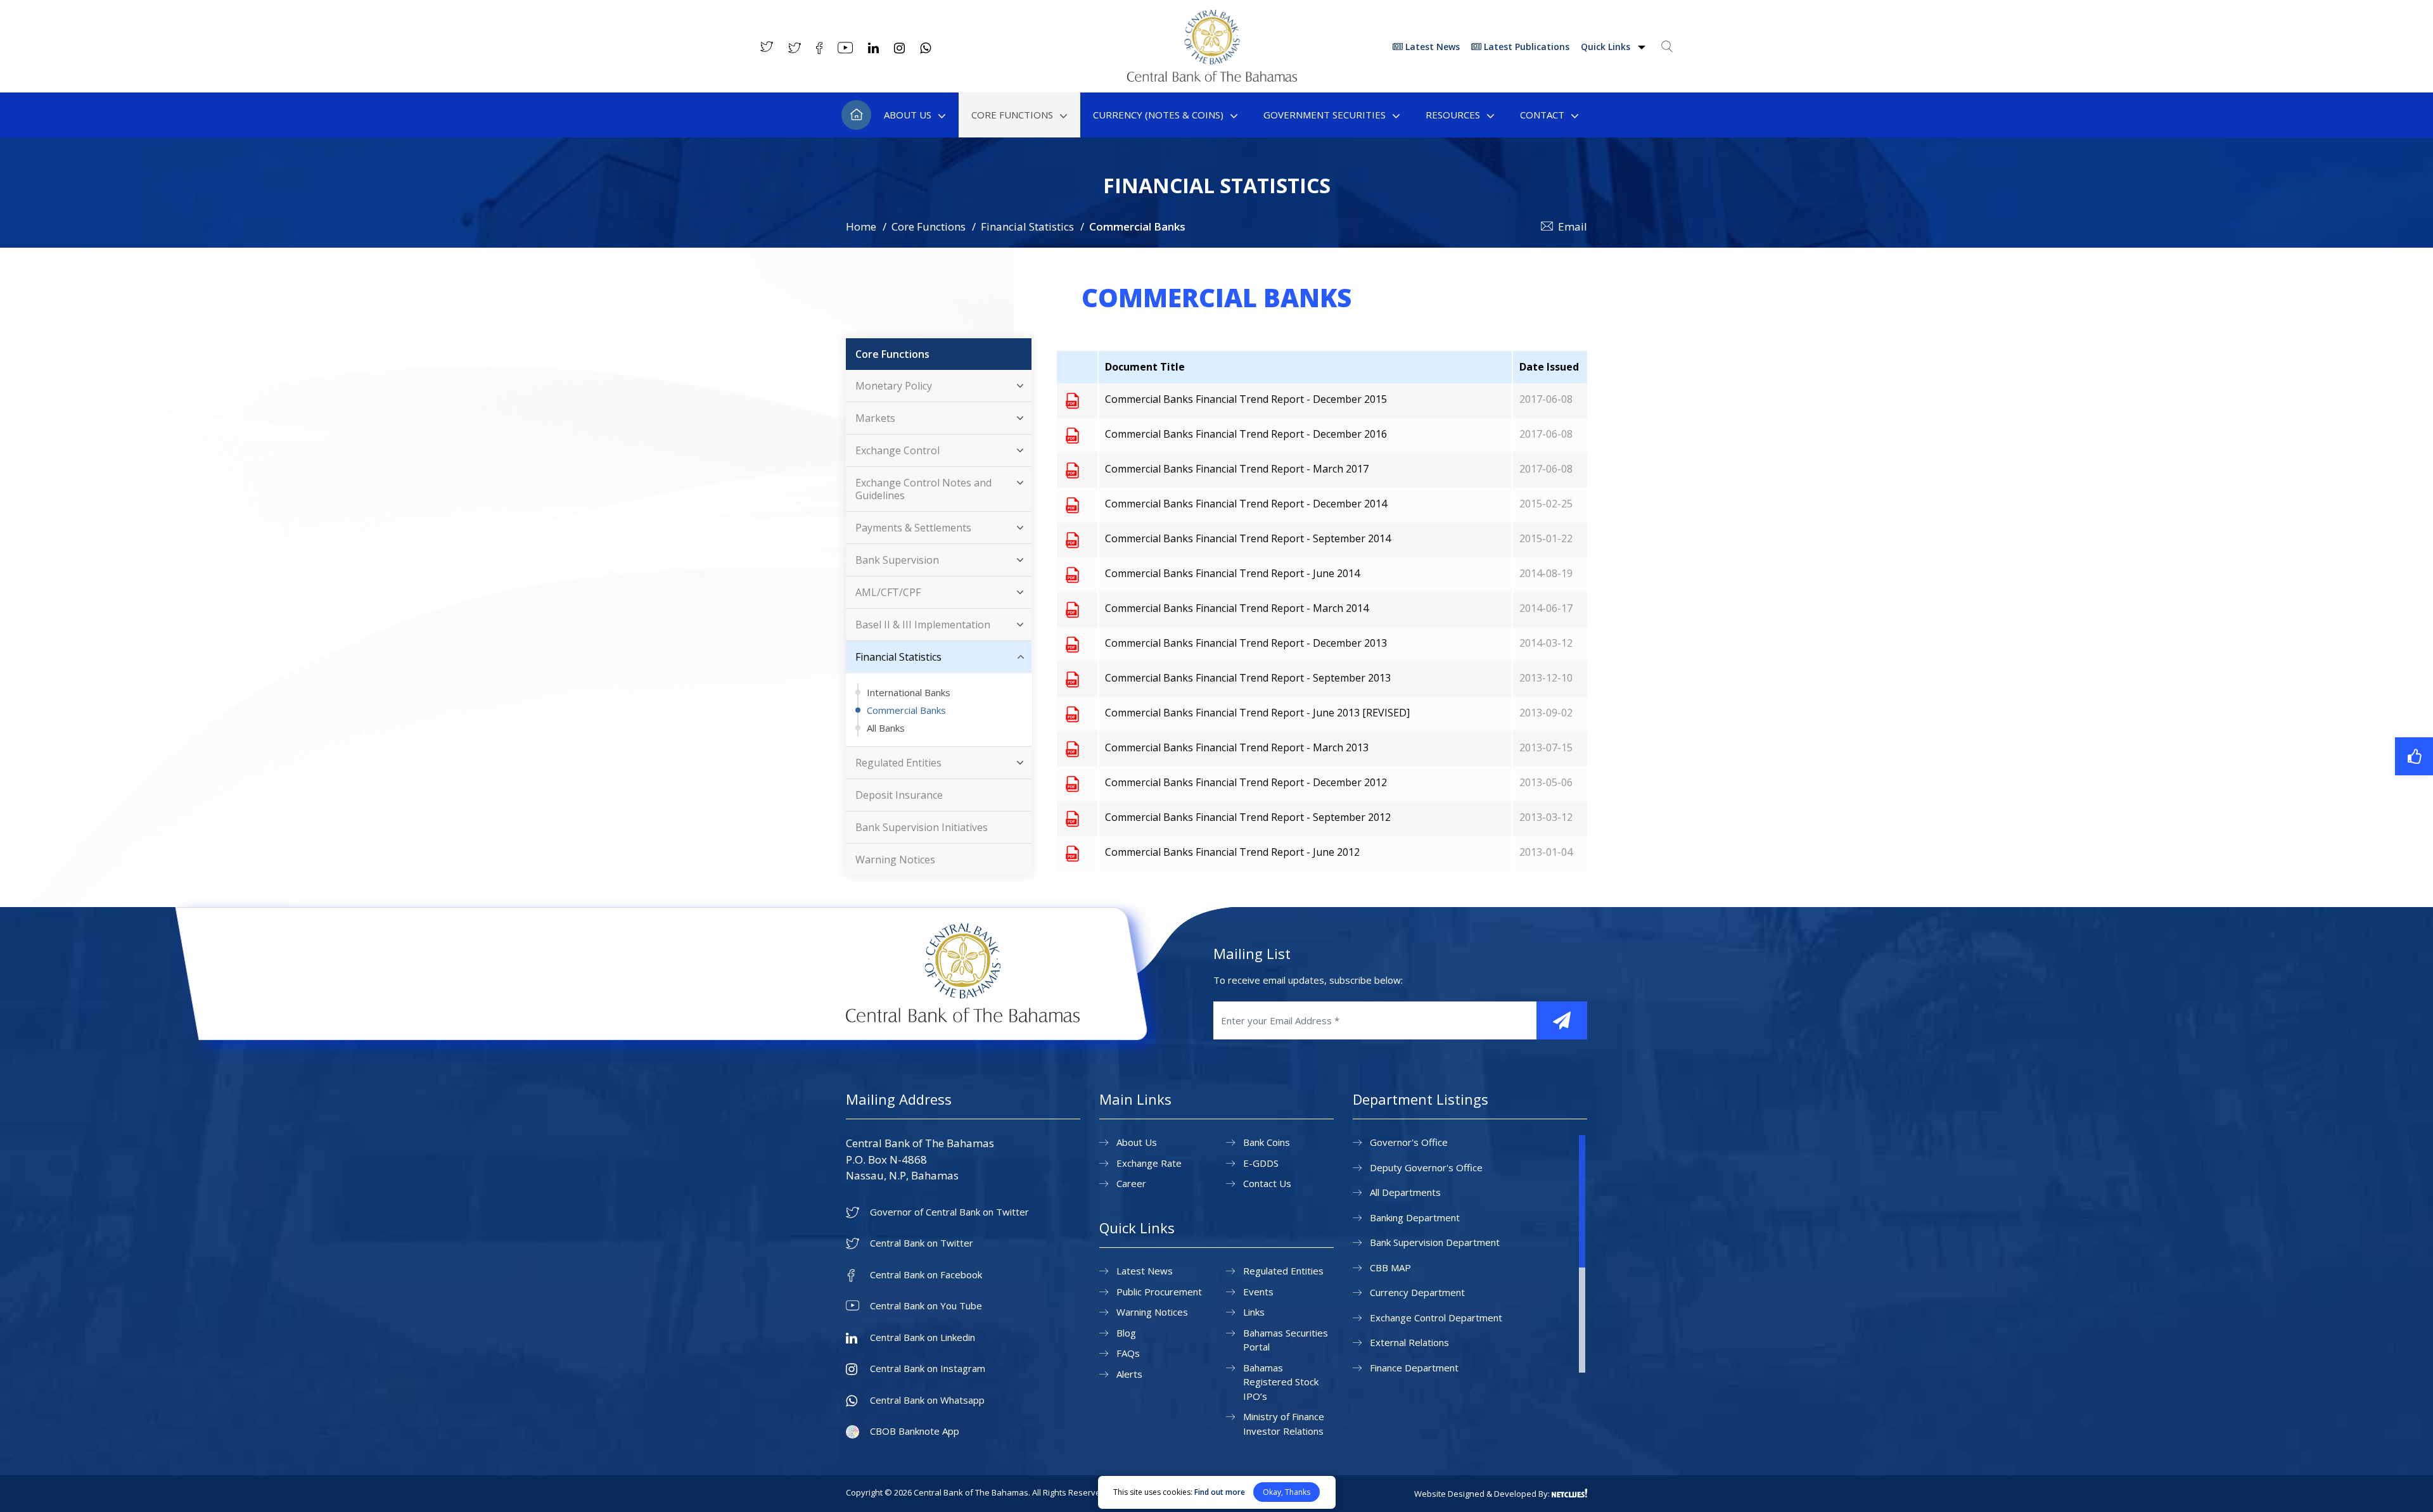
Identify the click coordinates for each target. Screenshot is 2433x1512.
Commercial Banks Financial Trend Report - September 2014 (1248, 538)
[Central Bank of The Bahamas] (1212, 78)
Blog (1126, 1333)
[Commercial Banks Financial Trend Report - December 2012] (1072, 784)
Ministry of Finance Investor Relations (1284, 1424)
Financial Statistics (1027, 226)
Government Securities (1325, 115)
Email (1573, 226)
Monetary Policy (894, 386)
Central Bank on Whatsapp (927, 1400)
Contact (1542, 115)
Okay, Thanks (1287, 1492)
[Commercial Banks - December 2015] (1072, 400)
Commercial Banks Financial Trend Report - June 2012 (1232, 852)
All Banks (886, 728)
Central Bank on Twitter (922, 1243)
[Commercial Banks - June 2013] (1072, 714)
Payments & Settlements (913, 528)
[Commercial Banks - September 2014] (1072, 540)
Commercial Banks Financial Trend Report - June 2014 (1232, 573)
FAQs (1128, 1353)
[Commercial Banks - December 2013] (1072, 644)
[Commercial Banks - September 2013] (1072, 679)
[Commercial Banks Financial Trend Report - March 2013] (1072, 749)
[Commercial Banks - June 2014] (1072, 575)
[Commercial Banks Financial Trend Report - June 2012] (1072, 853)
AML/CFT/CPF (888, 592)
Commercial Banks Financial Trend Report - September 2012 (1248, 817)
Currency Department (1417, 1292)
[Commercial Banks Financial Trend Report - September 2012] (1072, 818)
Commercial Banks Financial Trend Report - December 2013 (1246, 643)
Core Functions (1012, 115)
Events (1258, 1292)
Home (856, 115)
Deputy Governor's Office (1426, 1167)
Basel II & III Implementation (923, 625)
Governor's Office (1409, 1142)
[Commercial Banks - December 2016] (1072, 435)
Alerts (1129, 1374)
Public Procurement (1159, 1292)
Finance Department (1414, 1368)
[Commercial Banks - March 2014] (1072, 609)
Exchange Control (897, 450)
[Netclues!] (1569, 1493)
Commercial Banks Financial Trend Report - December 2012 (1246, 782)
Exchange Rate (1149, 1163)
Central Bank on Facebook (926, 1275)
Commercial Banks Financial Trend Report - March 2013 (1237, 747)
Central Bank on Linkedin (923, 1337)
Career (1131, 1183)
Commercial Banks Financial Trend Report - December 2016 (1246, 434)
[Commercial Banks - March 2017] (1072, 470)
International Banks (909, 692)
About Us (908, 115)
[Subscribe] (1562, 1020)
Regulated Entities (898, 763)
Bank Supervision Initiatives (922, 827)
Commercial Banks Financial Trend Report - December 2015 (1246, 399)
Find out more (1220, 1492)
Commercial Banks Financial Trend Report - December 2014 (1246, 504)
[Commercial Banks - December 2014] (1072, 505)
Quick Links (1607, 47)
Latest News (1431, 47)
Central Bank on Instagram (928, 1369)
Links (1254, 1312)
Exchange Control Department (1436, 1318)
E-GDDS (1261, 1163)
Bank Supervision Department (1435, 1242)
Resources (1453, 115)
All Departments (1405, 1192)
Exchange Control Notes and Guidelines (923, 489)
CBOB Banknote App (915, 1431)
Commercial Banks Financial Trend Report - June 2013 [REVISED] (1257, 713)
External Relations (1409, 1342)
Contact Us (1267, 1183)
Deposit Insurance (899, 795)
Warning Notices (895, 860)
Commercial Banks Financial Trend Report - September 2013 (1248, 678)
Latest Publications (1525, 47)
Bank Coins (1267, 1142)
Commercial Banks (906, 710)
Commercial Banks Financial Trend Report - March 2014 (1237, 608)
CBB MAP (1390, 1267)
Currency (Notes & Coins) (1158, 115)
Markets (875, 418)
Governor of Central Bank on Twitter (949, 1212)
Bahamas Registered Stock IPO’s (1281, 1382)
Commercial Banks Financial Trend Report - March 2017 (1237, 469)
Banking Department (1415, 1217)
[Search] (1667, 46)
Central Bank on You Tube (926, 1306)
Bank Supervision (897, 560)
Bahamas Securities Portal (1286, 1340)
